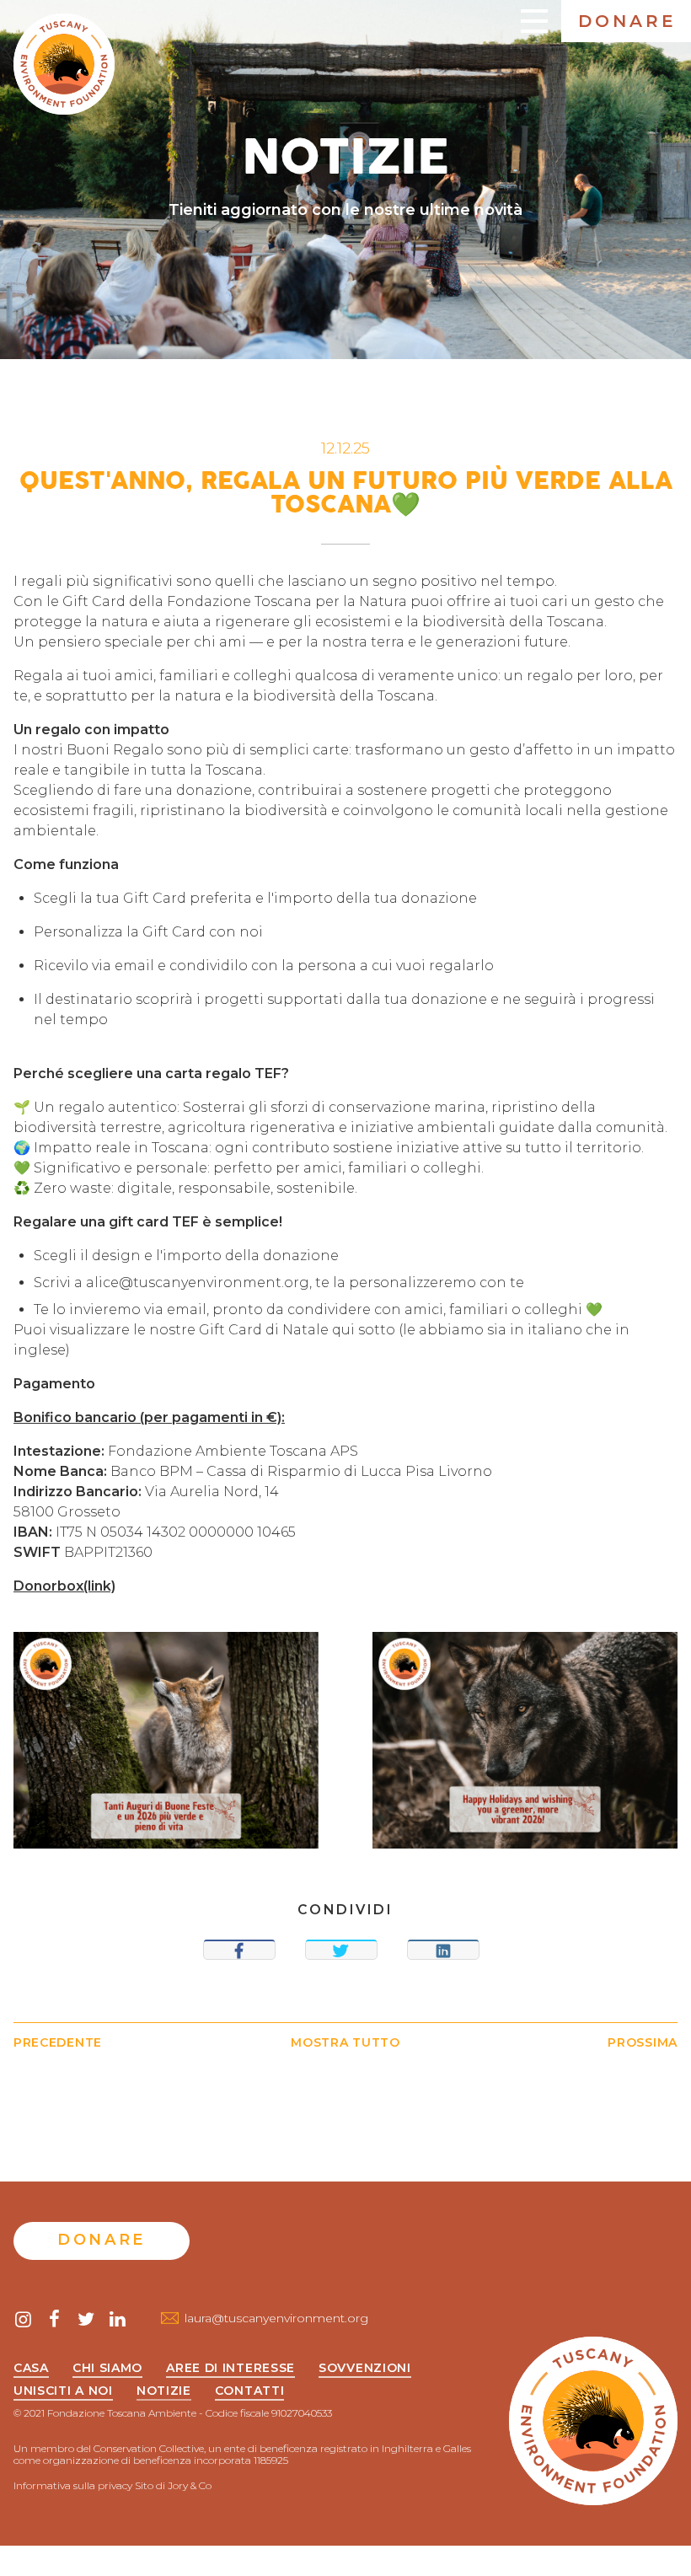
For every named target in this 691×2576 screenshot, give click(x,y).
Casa (31, 2369)
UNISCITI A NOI (63, 2391)
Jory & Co (190, 2485)
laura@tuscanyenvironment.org (276, 2318)
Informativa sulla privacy (73, 2485)
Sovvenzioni (365, 2369)
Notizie (164, 2391)
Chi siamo (107, 2369)
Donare (627, 21)
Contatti (250, 2391)
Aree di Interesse (230, 2369)
